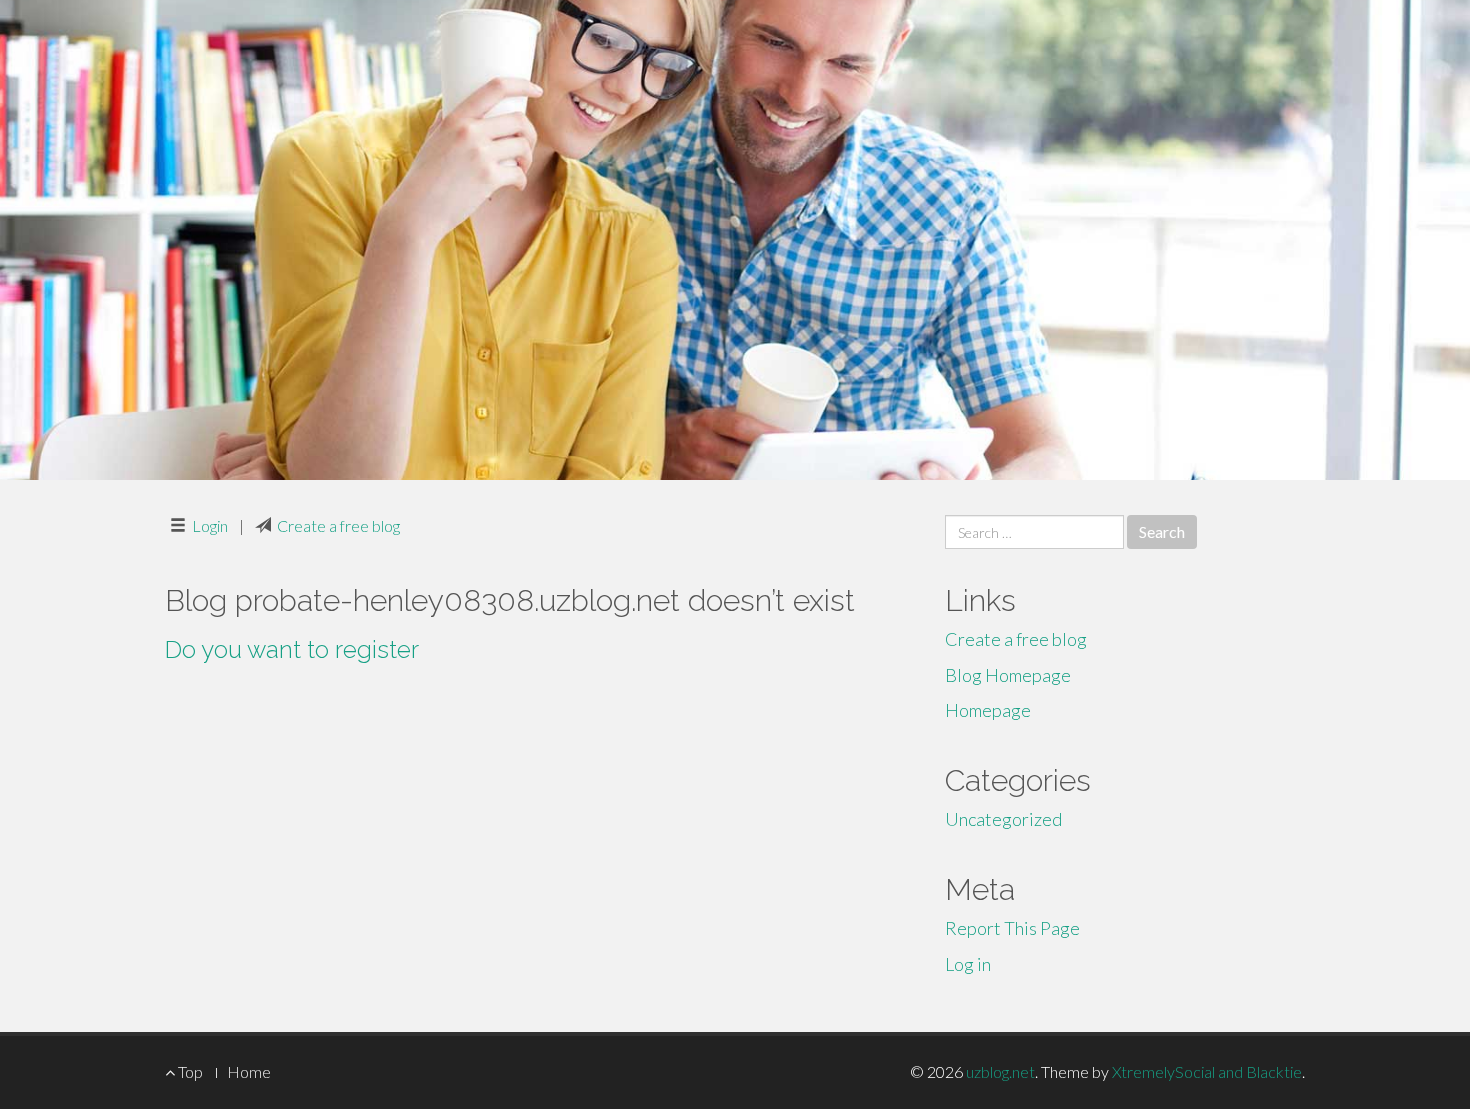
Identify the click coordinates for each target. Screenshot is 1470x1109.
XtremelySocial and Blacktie (1207, 1071)
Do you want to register (292, 649)
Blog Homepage (1008, 675)
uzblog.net (1000, 1071)
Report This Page (1012, 928)
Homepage (988, 710)
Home (249, 1071)
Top (189, 1071)
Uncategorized (1003, 819)
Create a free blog (338, 525)
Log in (968, 964)
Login (210, 525)
